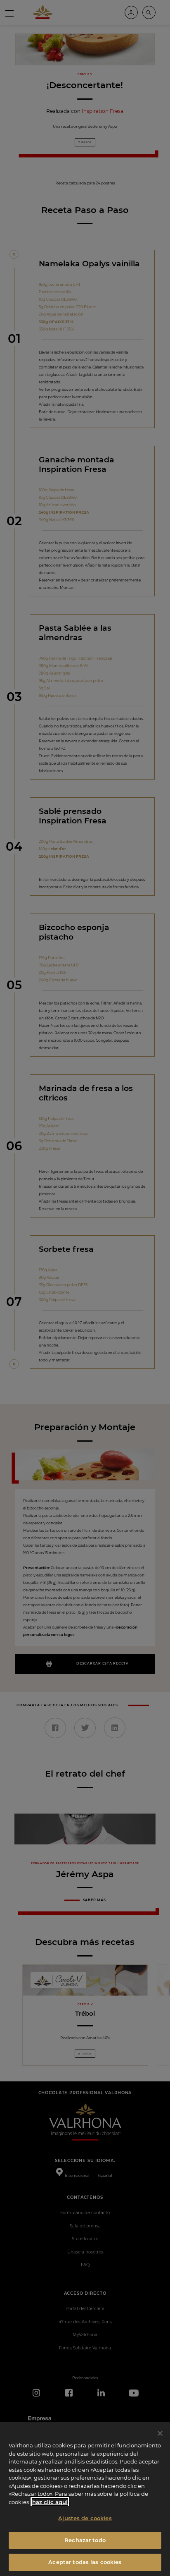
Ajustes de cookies (85, 2518)
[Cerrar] (160, 2433)
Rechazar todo (85, 2540)
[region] (85, 2499)
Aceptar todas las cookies (85, 2562)
